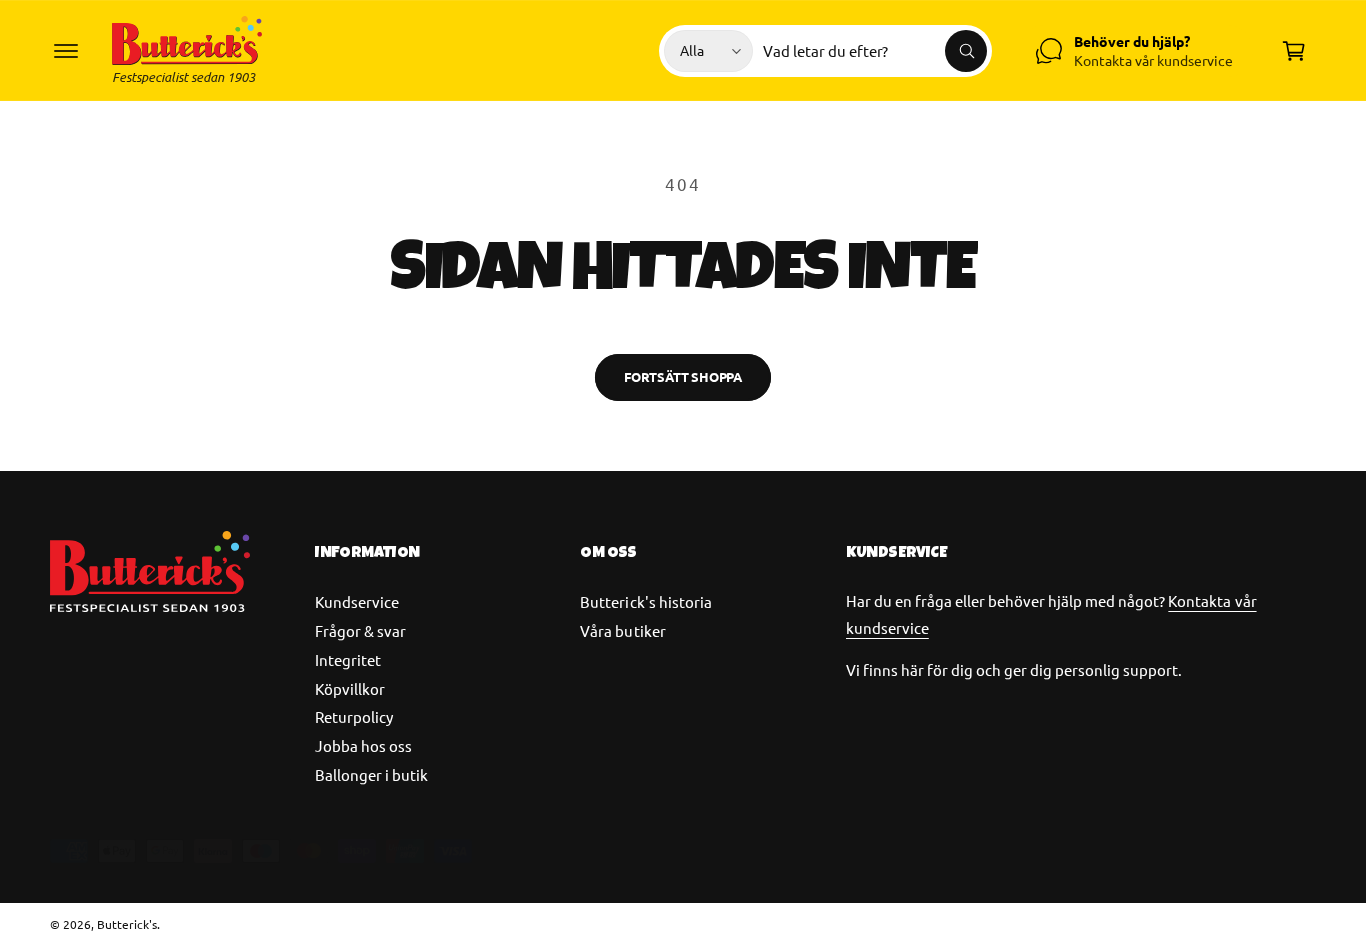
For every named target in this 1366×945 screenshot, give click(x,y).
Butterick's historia (645, 601)
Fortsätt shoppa (683, 376)
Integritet (348, 659)
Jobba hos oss (363, 745)
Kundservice (357, 601)
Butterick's (127, 924)
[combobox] (875, 51)
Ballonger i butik (371, 774)
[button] (66, 51)
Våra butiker (622, 630)
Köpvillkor (350, 688)
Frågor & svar (360, 630)
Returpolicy (354, 716)
